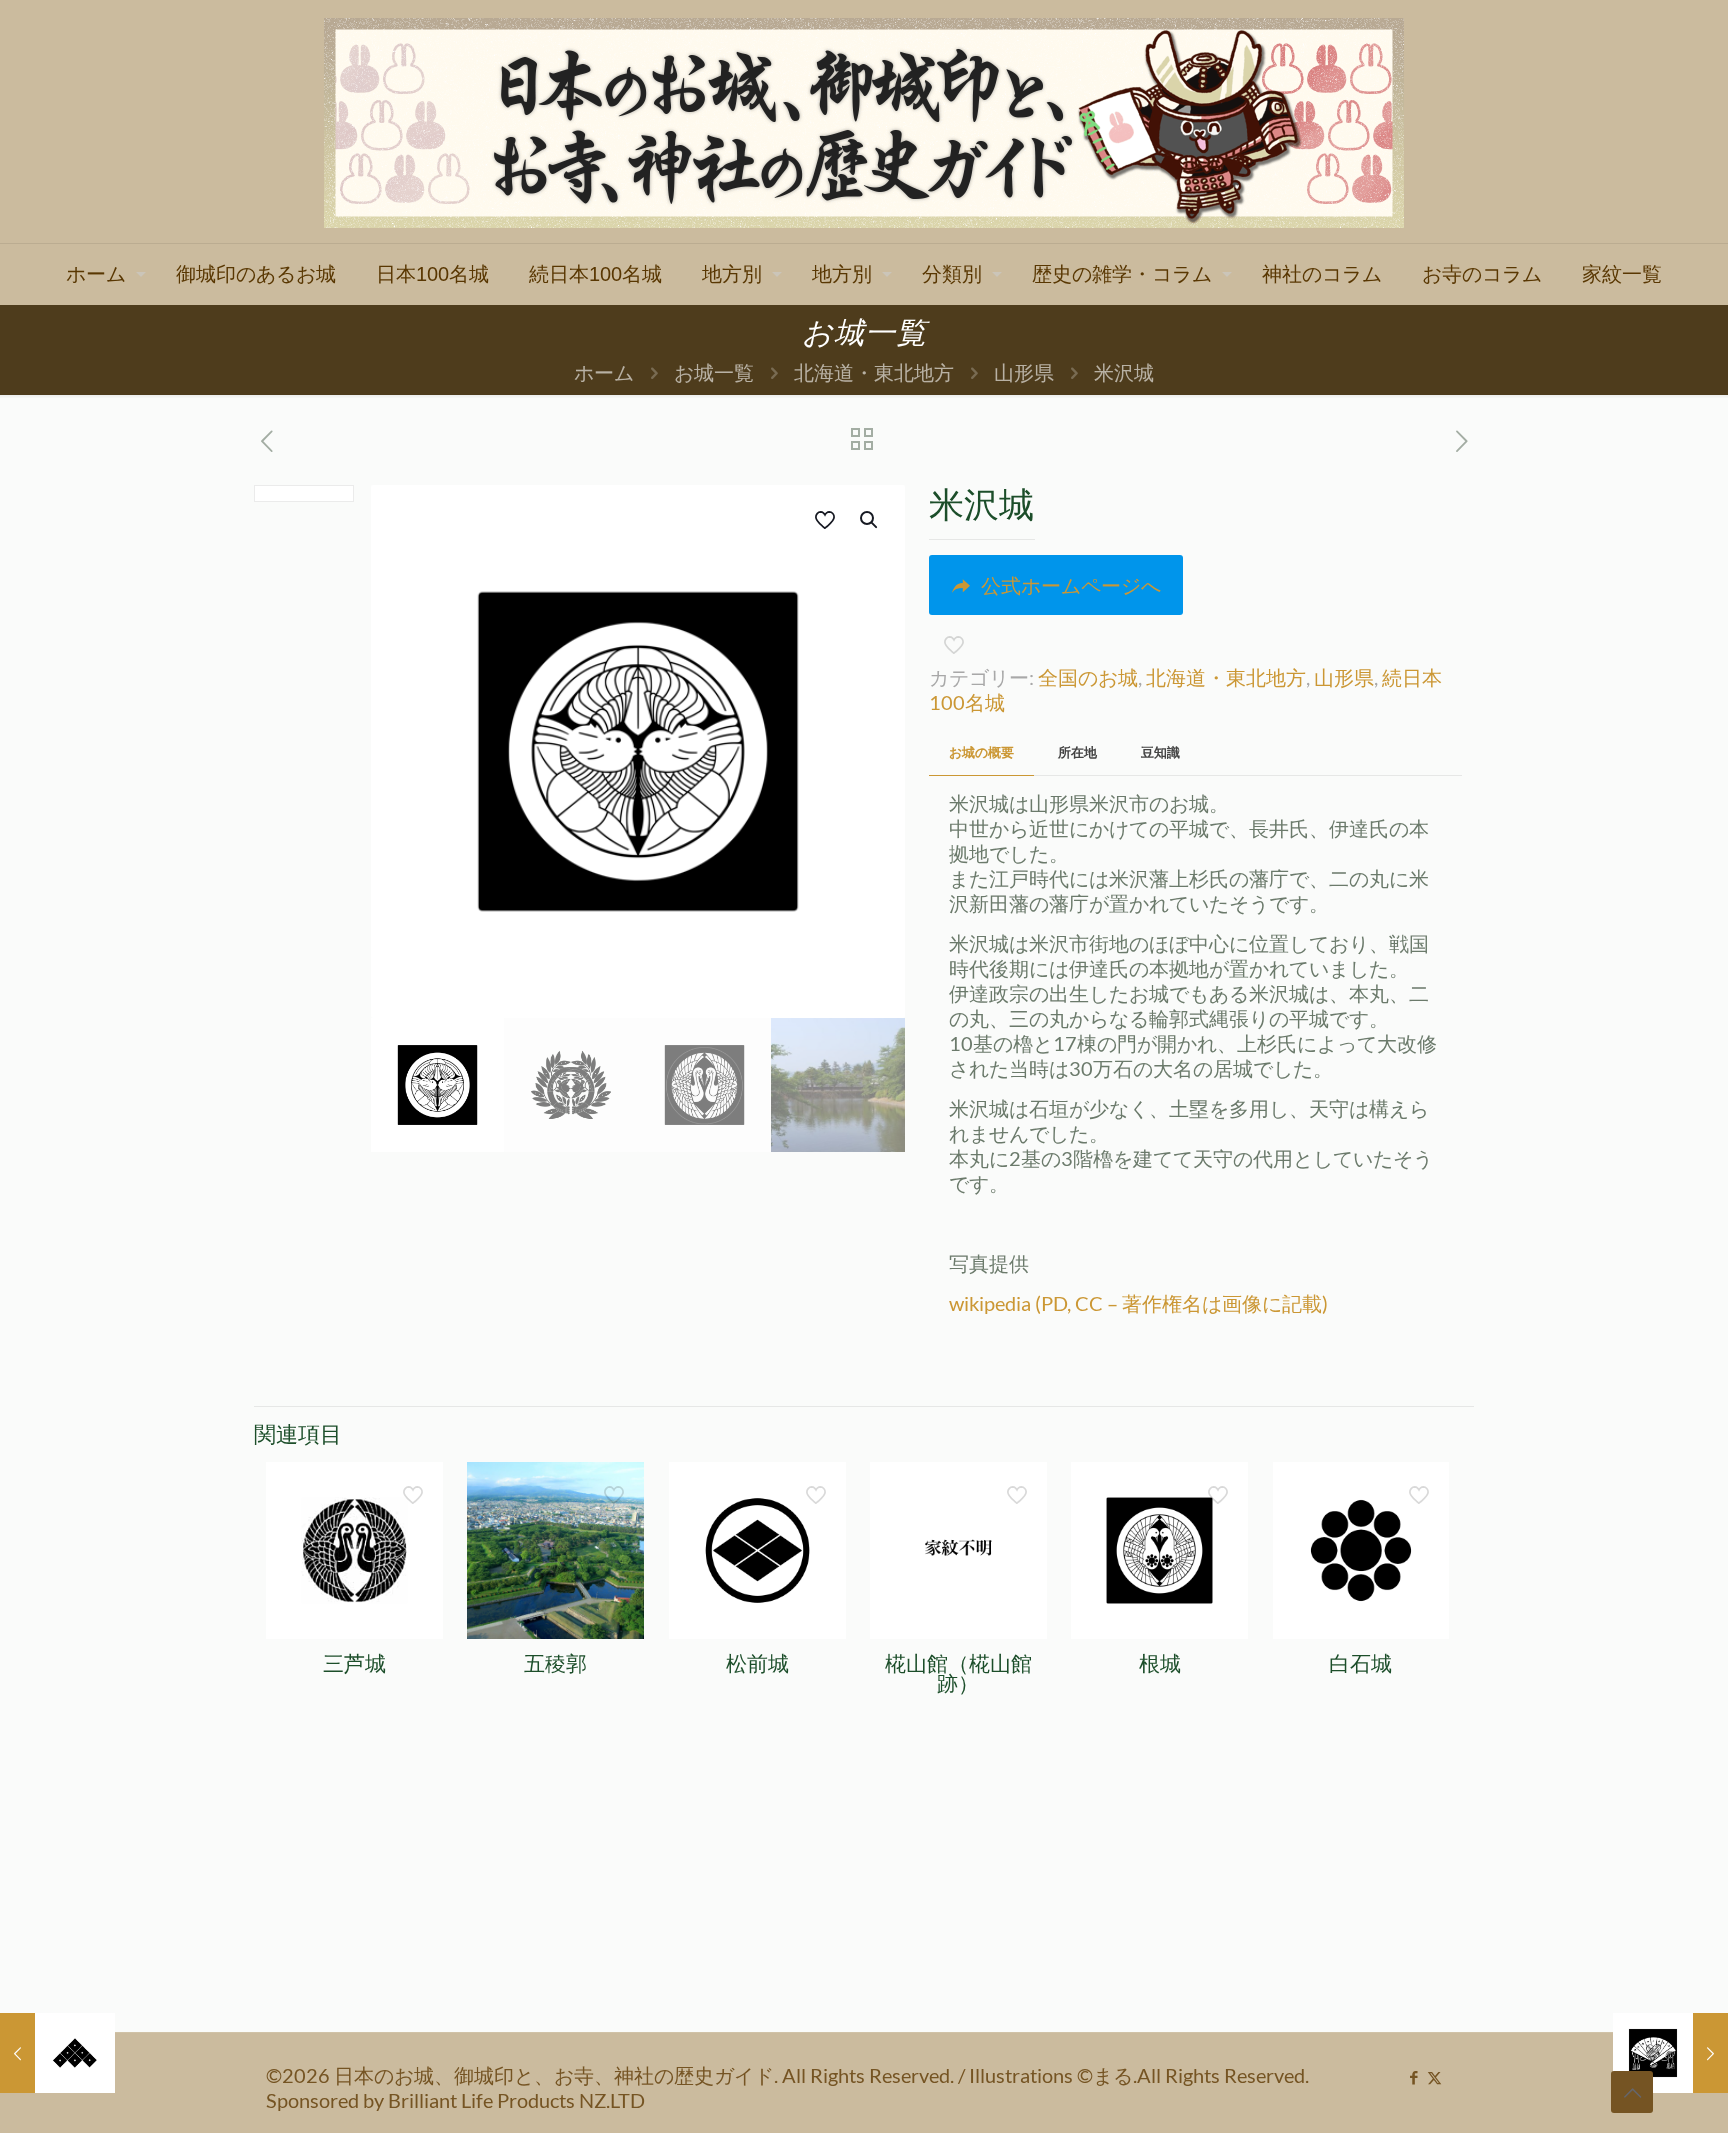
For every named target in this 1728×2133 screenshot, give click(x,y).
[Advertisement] (864, 1882)
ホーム (604, 372)
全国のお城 (1088, 677)
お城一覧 (714, 372)
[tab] (981, 752)
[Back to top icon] (1632, 2092)
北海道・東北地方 (874, 372)
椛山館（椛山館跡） (958, 1673)
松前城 (757, 1663)
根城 (1160, 1663)
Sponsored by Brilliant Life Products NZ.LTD (455, 2100)
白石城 (1360, 1663)
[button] (870, 520)
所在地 (1077, 752)
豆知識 (1160, 752)
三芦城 (354, 1663)
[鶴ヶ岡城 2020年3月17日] (57, 2053)
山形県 (1024, 372)
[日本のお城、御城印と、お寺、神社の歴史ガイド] (864, 121)
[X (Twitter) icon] (1434, 2077)
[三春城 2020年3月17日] (1670, 2053)
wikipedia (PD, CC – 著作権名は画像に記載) (1138, 1303)
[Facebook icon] (1413, 2077)
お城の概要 (981, 752)
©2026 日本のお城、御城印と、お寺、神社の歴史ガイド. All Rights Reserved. (612, 2075)
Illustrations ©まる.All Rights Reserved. (1139, 2075)
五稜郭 (555, 1663)
